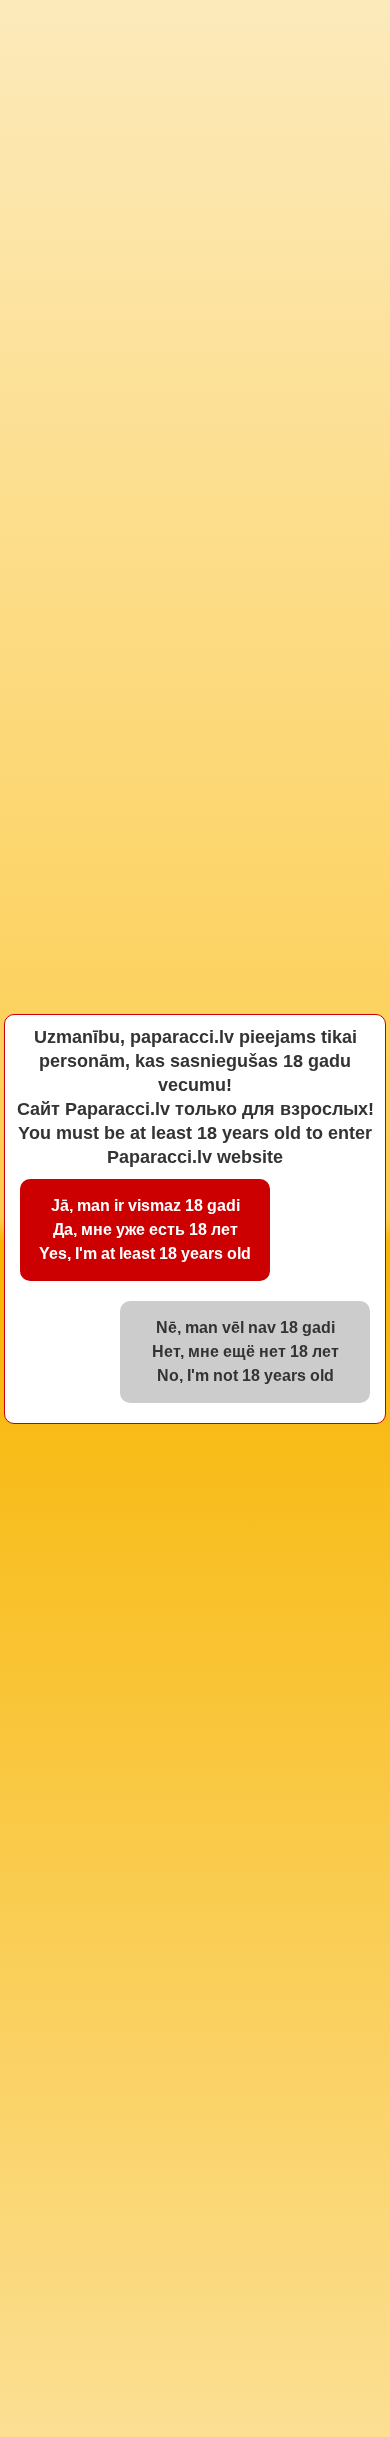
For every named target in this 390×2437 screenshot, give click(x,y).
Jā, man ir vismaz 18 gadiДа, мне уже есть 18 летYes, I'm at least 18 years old (145, 1229)
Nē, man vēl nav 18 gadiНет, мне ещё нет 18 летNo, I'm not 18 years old (245, 1351)
